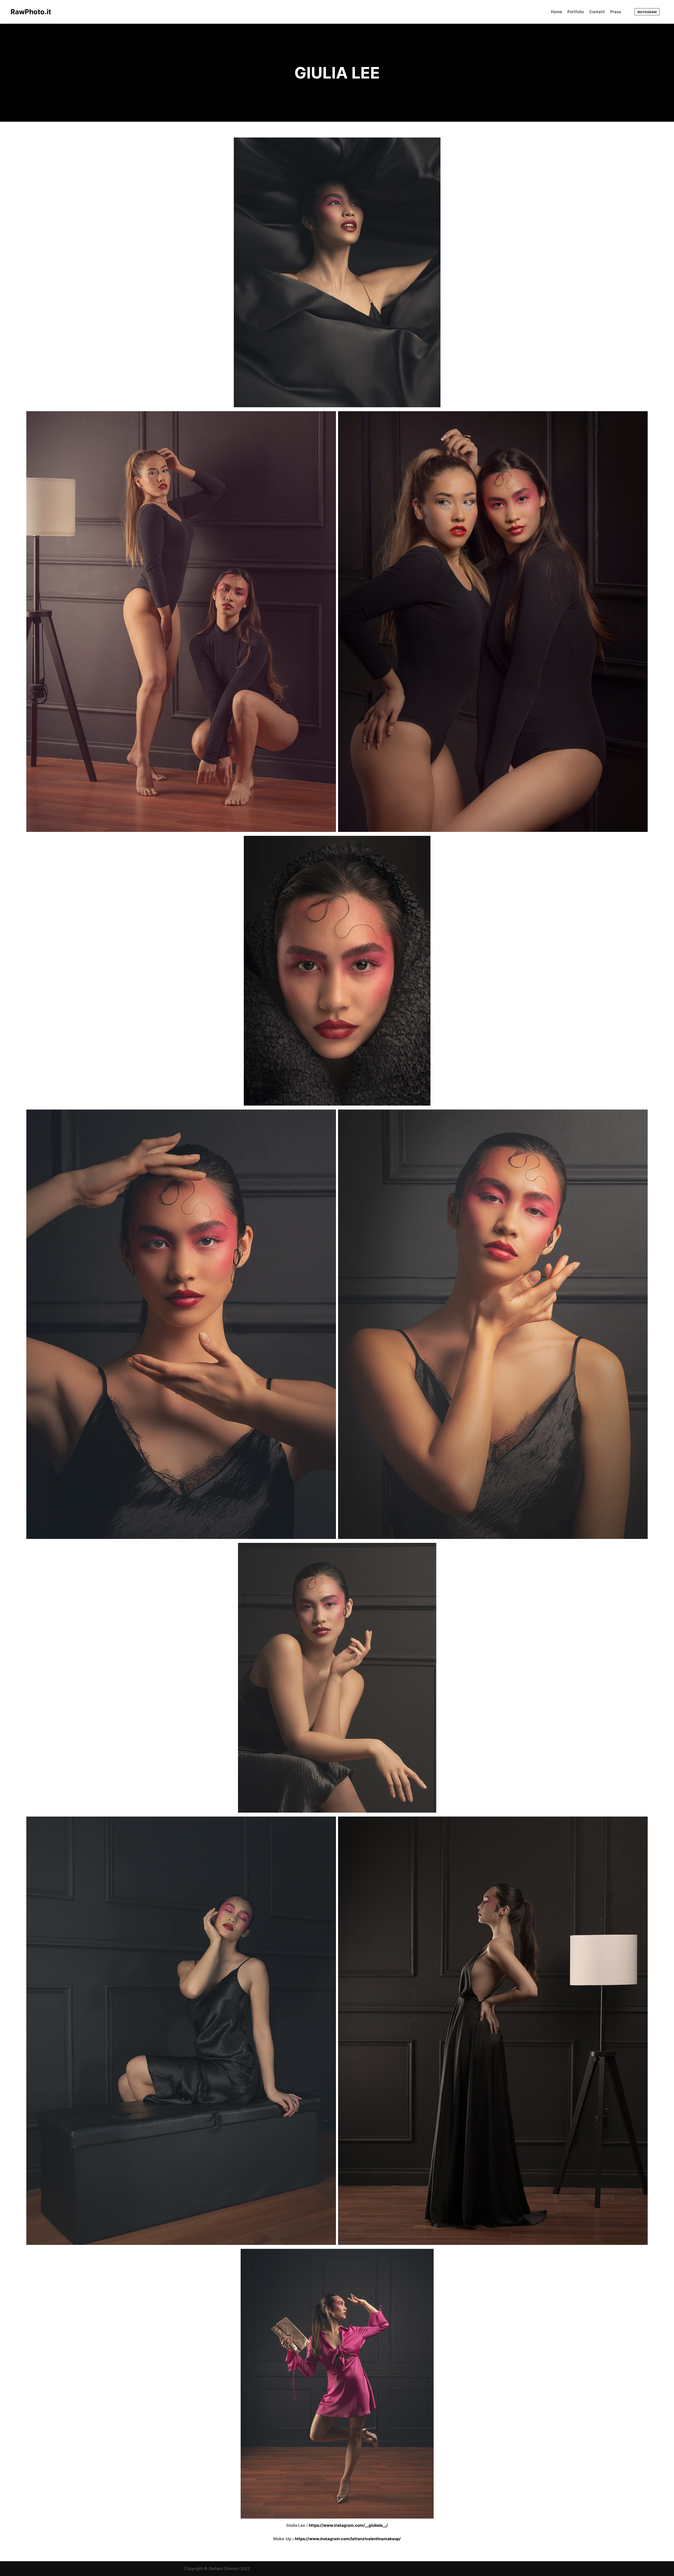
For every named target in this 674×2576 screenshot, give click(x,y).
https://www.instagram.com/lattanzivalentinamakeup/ (348, 2539)
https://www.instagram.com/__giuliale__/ (348, 2525)
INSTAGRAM (647, 12)
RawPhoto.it (31, 12)
